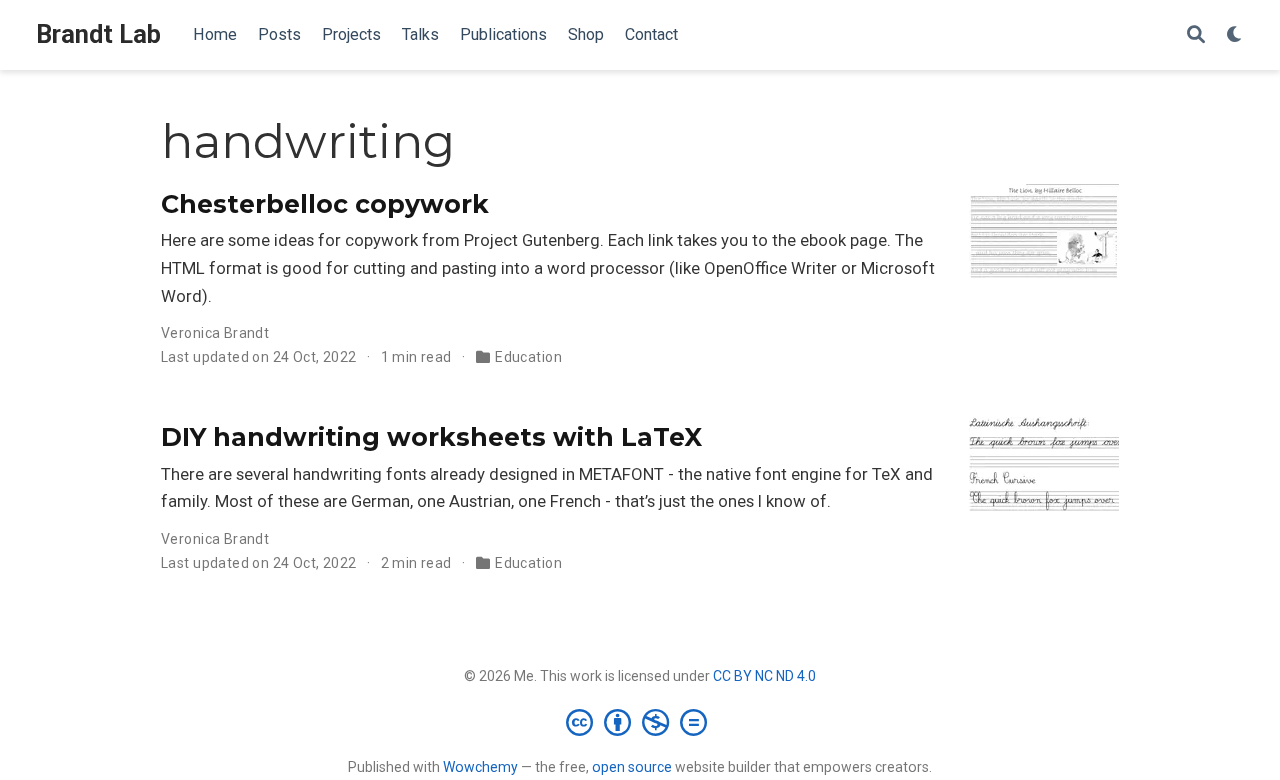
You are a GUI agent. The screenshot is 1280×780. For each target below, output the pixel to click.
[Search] (1196, 35)
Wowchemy (480, 767)
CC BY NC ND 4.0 (764, 676)
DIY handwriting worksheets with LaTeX (431, 437)
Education (528, 357)
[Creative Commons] (640, 722)
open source (632, 767)
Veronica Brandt (215, 333)
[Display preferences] (1235, 35)
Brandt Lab (98, 34)
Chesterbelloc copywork (325, 204)
